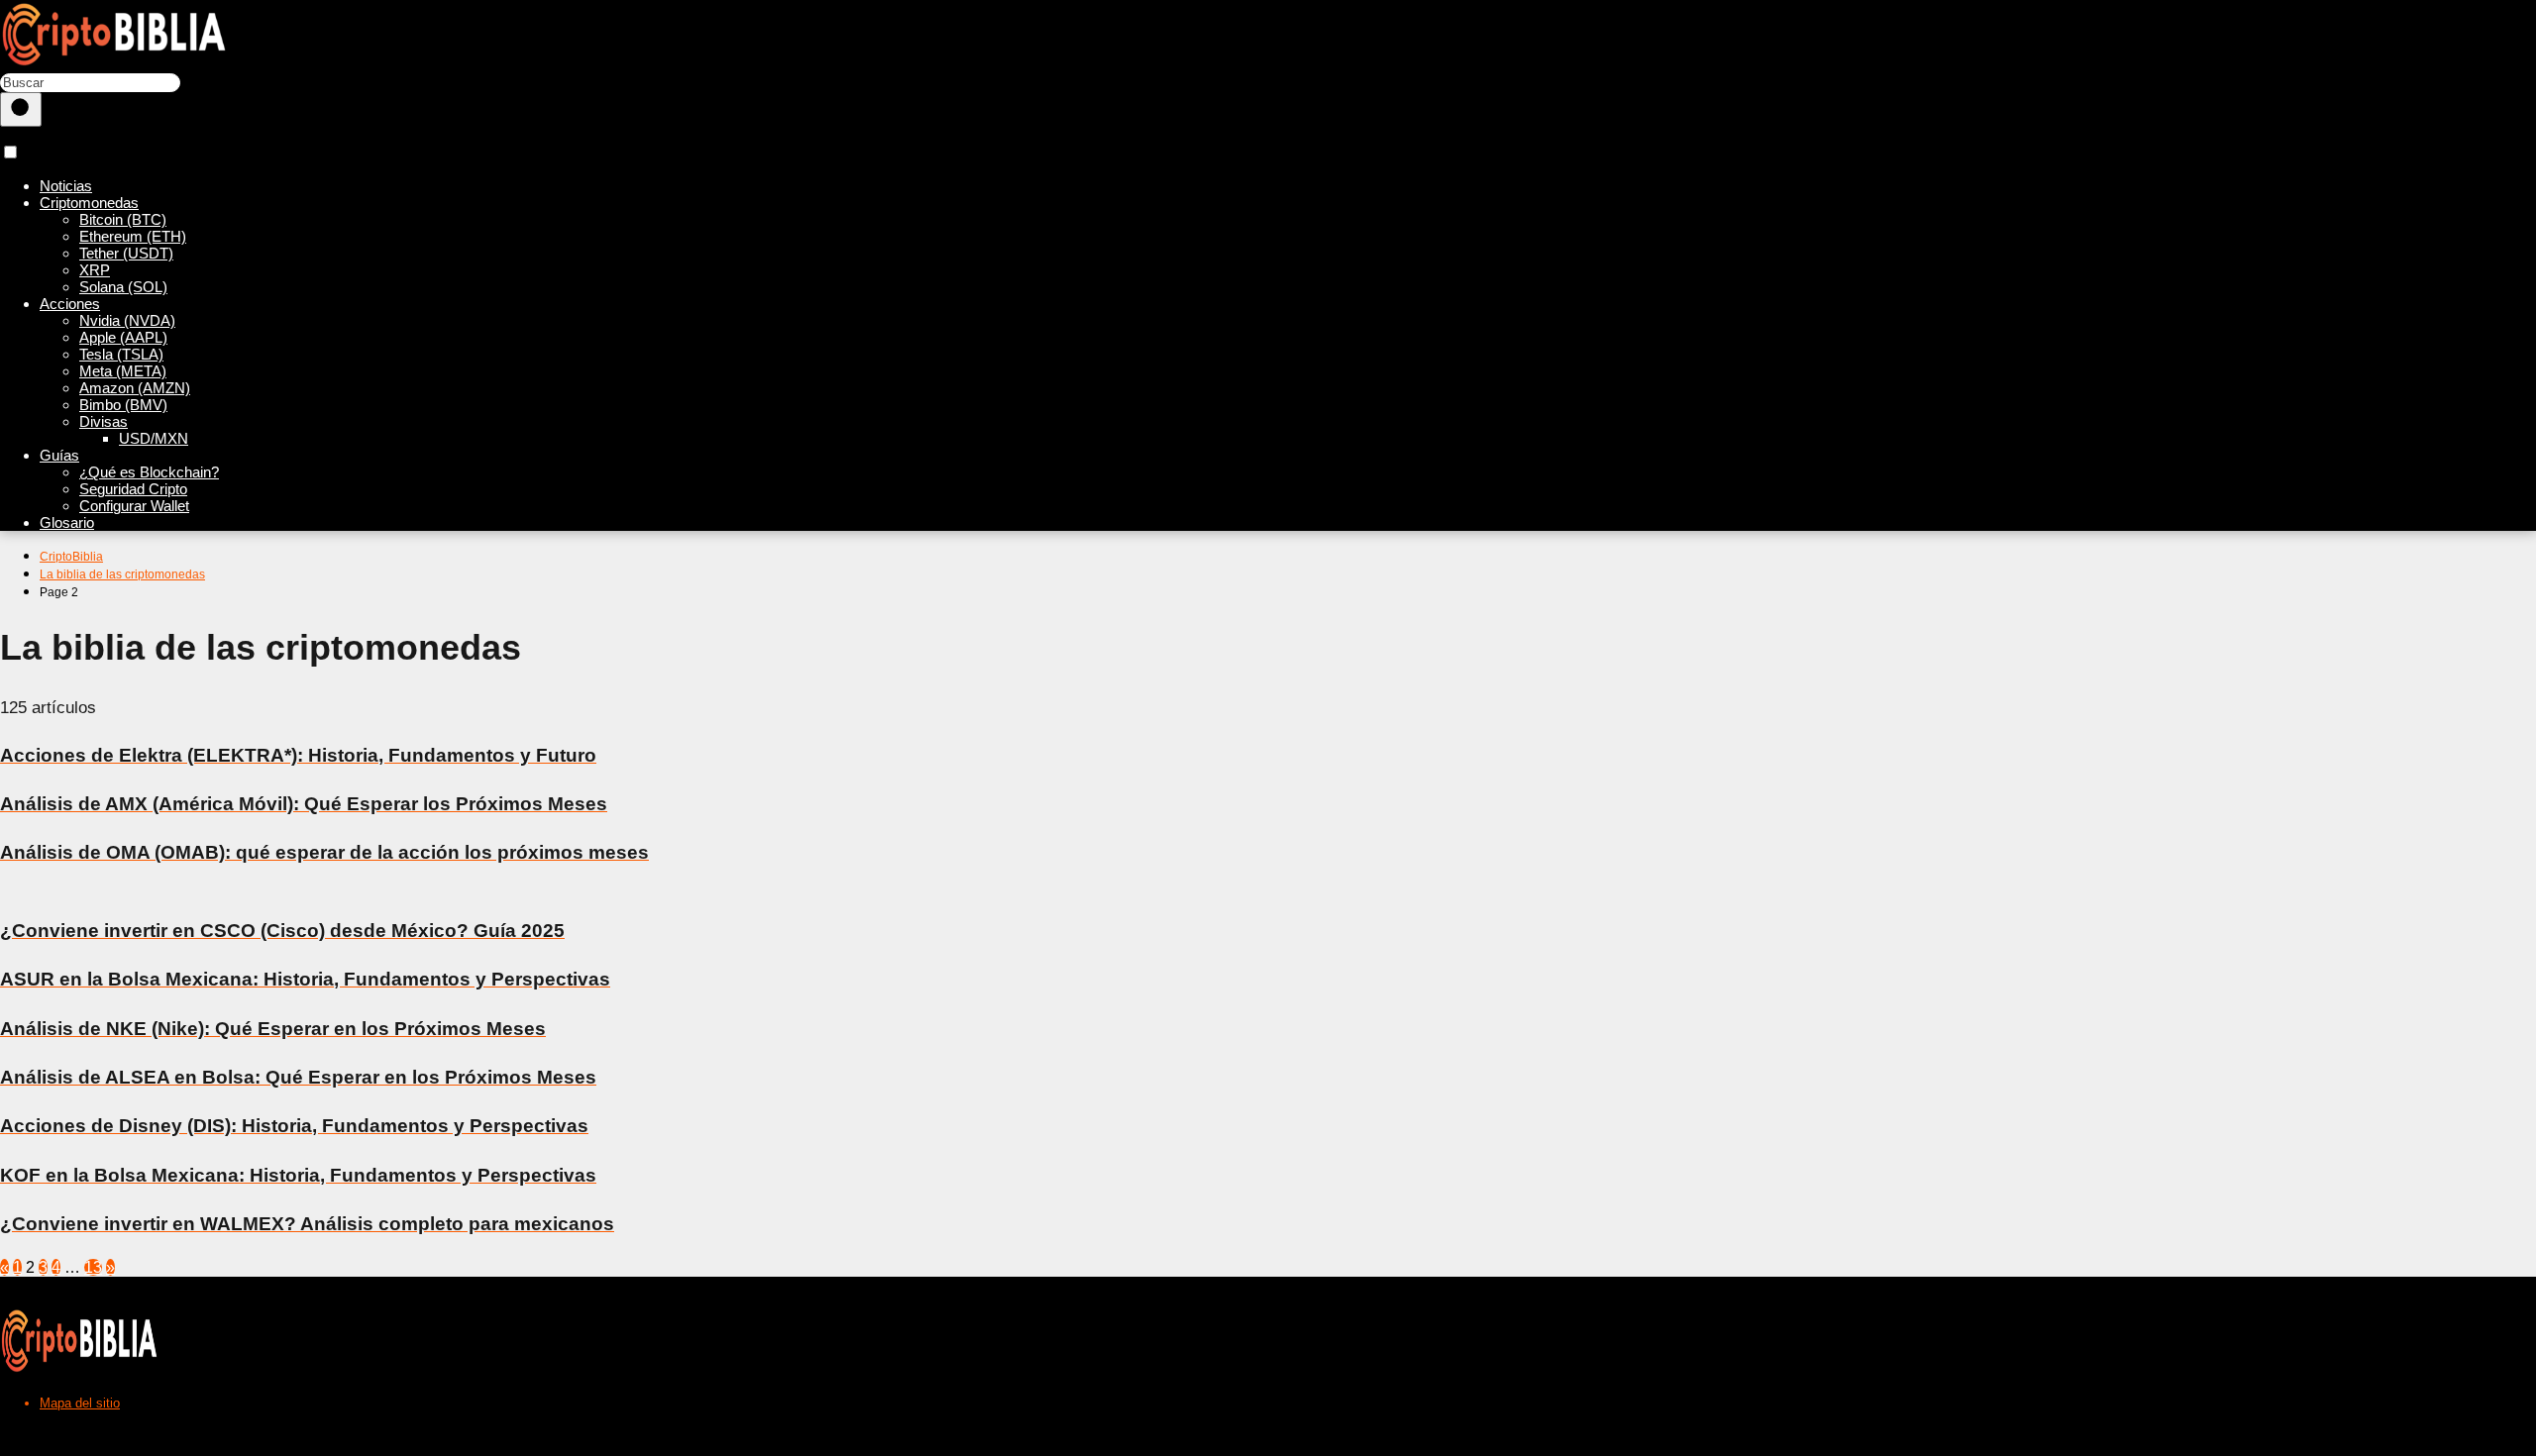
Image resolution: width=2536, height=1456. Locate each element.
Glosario (67, 522)
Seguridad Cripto (133, 489)
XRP (95, 270)
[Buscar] (21, 109)
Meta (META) (123, 371)
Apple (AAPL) (123, 337)
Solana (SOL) (123, 287)
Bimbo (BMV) (123, 405)
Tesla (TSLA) (121, 354)
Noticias (66, 186)
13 (93, 1267)
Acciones (70, 304)
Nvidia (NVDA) (127, 320)
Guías (59, 455)
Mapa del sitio (80, 1403)
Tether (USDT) (126, 253)
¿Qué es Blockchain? (149, 472)
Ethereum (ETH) (133, 236)
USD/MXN (154, 438)
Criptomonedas (89, 203)
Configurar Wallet (134, 506)
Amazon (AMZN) (135, 388)
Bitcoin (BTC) (123, 219)
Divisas (104, 421)
